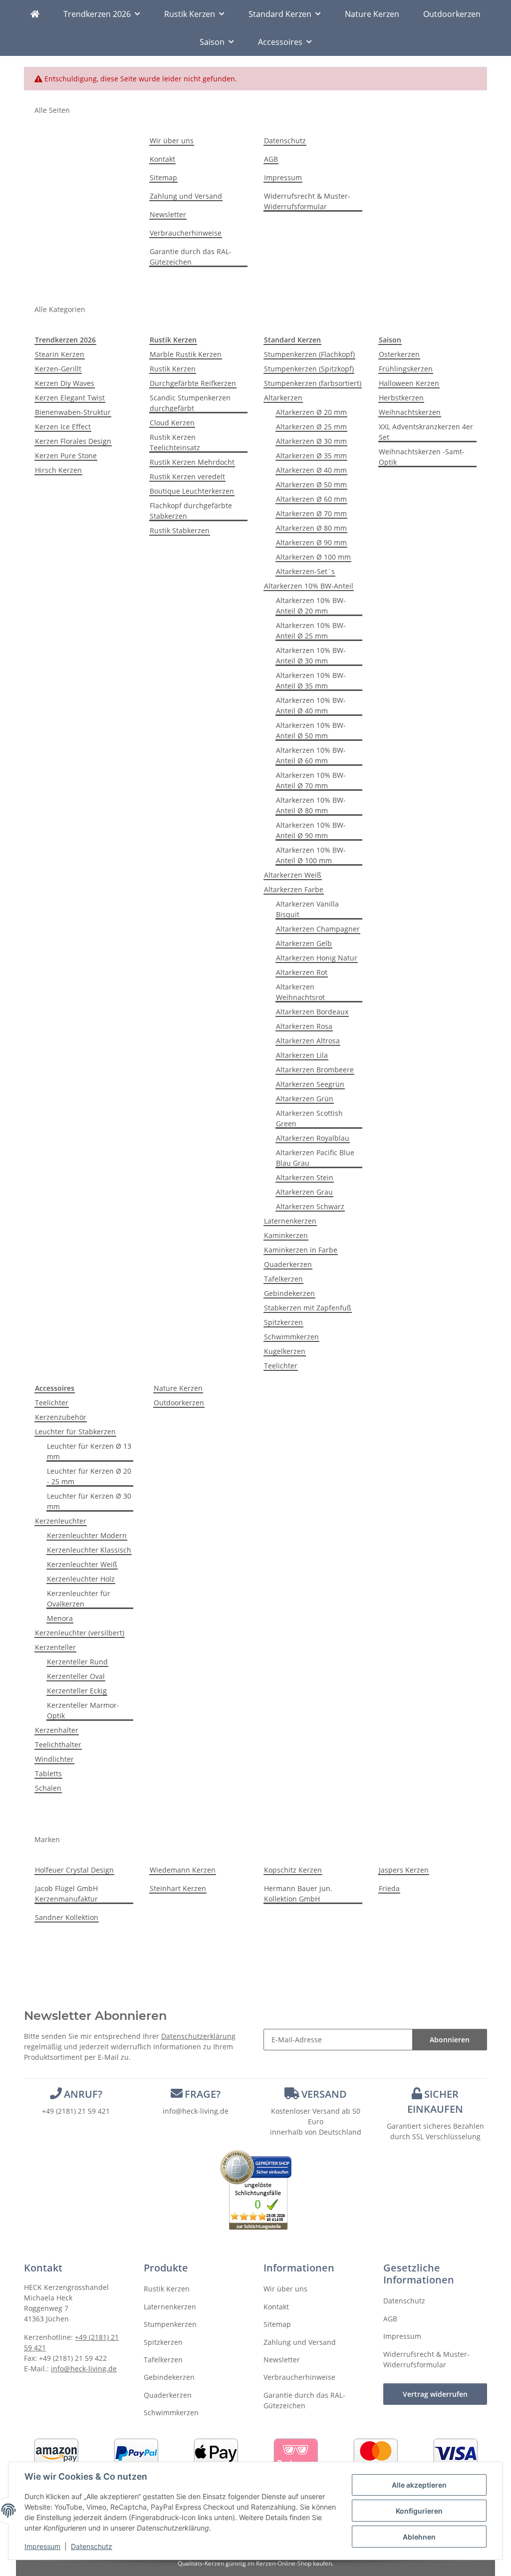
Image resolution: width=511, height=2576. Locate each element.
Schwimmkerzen (291, 1337)
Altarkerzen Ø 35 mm (311, 456)
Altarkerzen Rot (302, 972)
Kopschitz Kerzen (293, 1870)
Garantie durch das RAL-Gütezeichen (191, 257)
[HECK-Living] (35, 14)
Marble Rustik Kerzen (186, 354)
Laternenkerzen (290, 1221)
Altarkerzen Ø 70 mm (311, 513)
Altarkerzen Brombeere (315, 1070)
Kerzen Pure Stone (66, 456)
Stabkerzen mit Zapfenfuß (308, 1308)
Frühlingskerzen (406, 369)
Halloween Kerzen (409, 383)
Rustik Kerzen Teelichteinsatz (175, 442)
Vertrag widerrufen (435, 2394)
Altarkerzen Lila (302, 1055)
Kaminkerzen (286, 1235)
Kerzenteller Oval (76, 1676)
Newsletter (168, 214)
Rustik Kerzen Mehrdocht (192, 462)
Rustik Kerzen (173, 369)
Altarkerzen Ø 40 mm (311, 470)
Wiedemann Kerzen (183, 1870)
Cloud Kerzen (172, 423)
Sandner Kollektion (67, 1917)
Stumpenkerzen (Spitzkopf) (309, 369)
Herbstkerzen (401, 398)
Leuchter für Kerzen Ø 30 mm (89, 1501)
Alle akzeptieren (419, 2485)
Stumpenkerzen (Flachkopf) (309, 354)
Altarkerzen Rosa (304, 1026)
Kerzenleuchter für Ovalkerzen (79, 1599)
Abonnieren (450, 2040)
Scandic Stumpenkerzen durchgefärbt (190, 403)
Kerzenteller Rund (77, 1662)
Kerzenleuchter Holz (81, 1579)
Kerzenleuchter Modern (87, 1535)
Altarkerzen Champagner (318, 929)
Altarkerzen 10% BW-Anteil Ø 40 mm (311, 705)
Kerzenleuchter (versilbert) (80, 1633)
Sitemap (163, 177)
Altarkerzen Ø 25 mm (311, 427)
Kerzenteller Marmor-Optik (83, 1710)
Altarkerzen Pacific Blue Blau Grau (315, 1158)
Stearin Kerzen (60, 354)
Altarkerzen (283, 398)
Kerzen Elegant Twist (70, 398)
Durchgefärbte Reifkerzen (193, 383)
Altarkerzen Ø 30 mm (311, 441)
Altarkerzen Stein (305, 1177)
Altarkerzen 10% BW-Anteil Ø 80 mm (311, 805)
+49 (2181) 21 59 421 (76, 2111)
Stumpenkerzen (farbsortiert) (313, 383)
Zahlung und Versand (186, 196)
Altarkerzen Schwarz (310, 1206)
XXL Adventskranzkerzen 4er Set (426, 432)
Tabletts (48, 1773)
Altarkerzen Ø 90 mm (311, 542)
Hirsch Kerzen (58, 470)
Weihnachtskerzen (410, 412)
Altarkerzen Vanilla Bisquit (307, 909)
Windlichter (54, 1759)
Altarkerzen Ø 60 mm (311, 499)
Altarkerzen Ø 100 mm (313, 557)
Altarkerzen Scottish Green (309, 1118)
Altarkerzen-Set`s (305, 571)
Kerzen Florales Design (73, 441)
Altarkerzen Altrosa (308, 1041)
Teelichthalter (58, 1745)
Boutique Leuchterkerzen (192, 491)
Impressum (42, 2546)
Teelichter (281, 1366)
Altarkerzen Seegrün (310, 1084)
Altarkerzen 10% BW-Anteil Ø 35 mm (311, 680)
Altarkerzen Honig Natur (317, 958)
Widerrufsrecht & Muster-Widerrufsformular (307, 201)
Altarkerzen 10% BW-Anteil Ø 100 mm (311, 855)
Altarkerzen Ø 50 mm (311, 484)
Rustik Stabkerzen (180, 530)
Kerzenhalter (57, 1730)
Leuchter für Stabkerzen (75, 1432)
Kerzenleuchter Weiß (82, 1564)
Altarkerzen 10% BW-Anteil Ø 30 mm (311, 655)
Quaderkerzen (288, 1264)
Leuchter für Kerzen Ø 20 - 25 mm (89, 1476)
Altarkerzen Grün (305, 1099)
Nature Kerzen (178, 1388)
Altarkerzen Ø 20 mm (311, 412)
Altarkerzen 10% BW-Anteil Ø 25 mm (311, 631)
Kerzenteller (55, 1647)
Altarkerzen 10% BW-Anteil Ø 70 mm (311, 780)
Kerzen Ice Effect (63, 427)
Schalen (48, 1788)
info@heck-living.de (196, 2111)
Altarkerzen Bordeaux (312, 1012)
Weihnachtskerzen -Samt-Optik (422, 457)
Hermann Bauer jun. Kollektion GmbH (298, 1894)
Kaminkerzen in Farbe (301, 1250)
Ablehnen (419, 2537)
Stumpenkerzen (170, 2324)
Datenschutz (92, 2546)
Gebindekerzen (289, 1293)
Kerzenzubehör (61, 1417)
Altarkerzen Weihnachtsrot (300, 992)
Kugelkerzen (285, 1351)
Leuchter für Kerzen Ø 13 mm (89, 1451)
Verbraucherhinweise (186, 233)
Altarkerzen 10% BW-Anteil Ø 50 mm (311, 730)
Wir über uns (172, 141)
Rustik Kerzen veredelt (187, 477)
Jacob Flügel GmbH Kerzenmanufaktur (66, 1894)
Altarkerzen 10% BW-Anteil (309, 586)
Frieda (389, 1888)
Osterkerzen (399, 354)
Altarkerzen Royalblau (313, 1138)
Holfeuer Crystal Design (74, 1870)
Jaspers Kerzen (404, 1870)
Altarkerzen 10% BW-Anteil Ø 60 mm (311, 755)
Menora (60, 1618)
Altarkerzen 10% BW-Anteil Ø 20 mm (311, 606)
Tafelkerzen (283, 1279)
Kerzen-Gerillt (58, 369)
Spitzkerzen (283, 1322)
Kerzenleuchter (61, 1521)
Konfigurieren (419, 2511)
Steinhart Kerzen (178, 1888)
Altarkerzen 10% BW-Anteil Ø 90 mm (311, 830)
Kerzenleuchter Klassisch (89, 1550)
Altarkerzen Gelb (304, 943)
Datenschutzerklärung (198, 2036)
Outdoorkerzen (179, 1403)
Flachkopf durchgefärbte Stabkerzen (191, 511)
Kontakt (162, 159)
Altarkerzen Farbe (294, 889)
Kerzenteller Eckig (77, 1691)
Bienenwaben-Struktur (73, 412)
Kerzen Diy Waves (65, 383)
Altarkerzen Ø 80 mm (311, 528)
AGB (271, 159)
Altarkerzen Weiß (293, 875)
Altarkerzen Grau (304, 1192)
